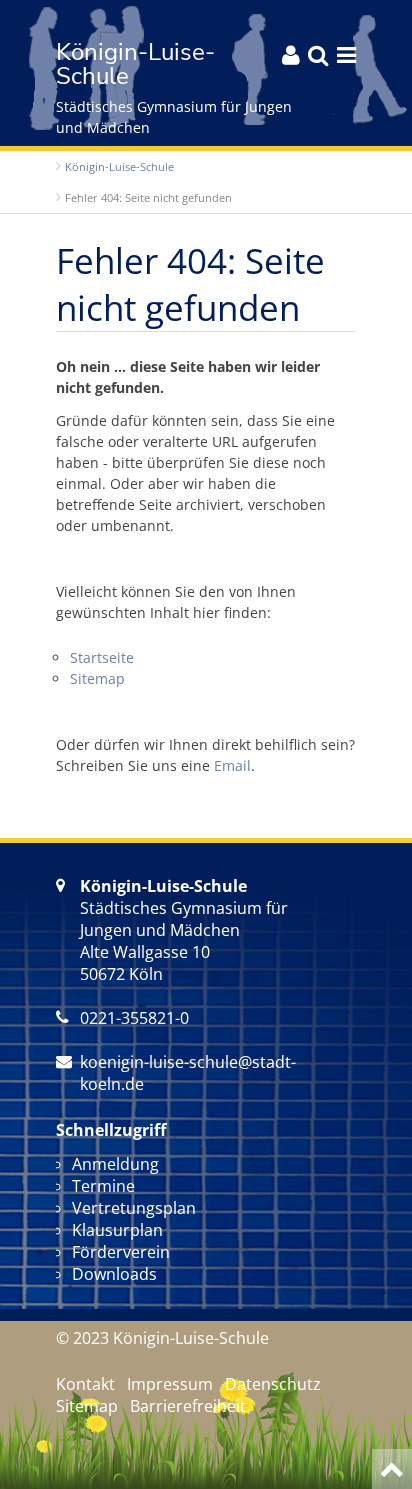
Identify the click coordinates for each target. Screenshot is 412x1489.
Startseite (102, 657)
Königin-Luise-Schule (119, 166)
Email (232, 765)
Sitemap (97, 678)
